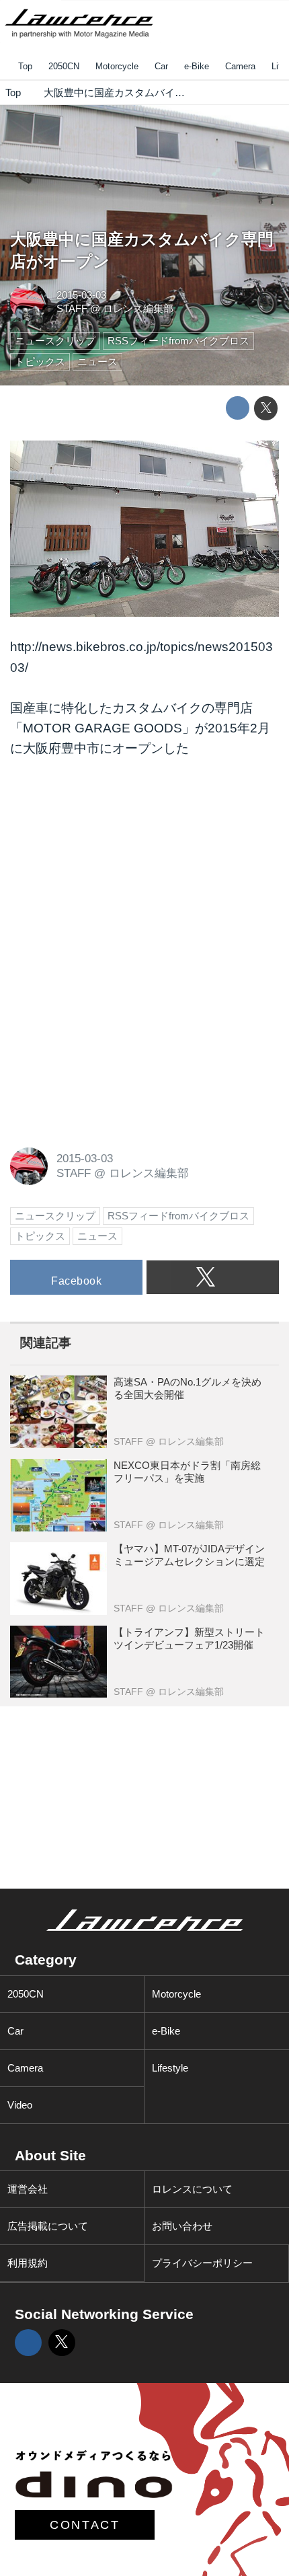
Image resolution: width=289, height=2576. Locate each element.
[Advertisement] (111, 863)
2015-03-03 (81, 295)
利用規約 (28, 2263)
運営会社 (28, 2189)
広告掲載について (48, 2226)
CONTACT (85, 2525)
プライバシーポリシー (202, 2263)
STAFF (72, 308)
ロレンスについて (192, 2189)
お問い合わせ (182, 2226)
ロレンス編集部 (138, 308)
